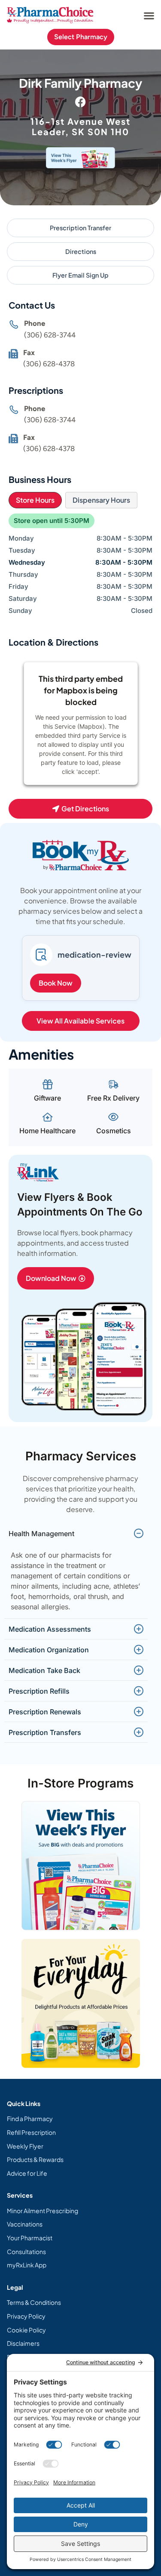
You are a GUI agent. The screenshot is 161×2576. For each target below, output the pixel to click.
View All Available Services (80, 1021)
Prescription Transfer (80, 228)
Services (20, 2195)
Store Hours (35, 500)
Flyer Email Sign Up (80, 275)
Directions (81, 251)
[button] (149, 15)
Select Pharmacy (81, 37)
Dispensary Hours (101, 500)
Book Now (56, 983)
